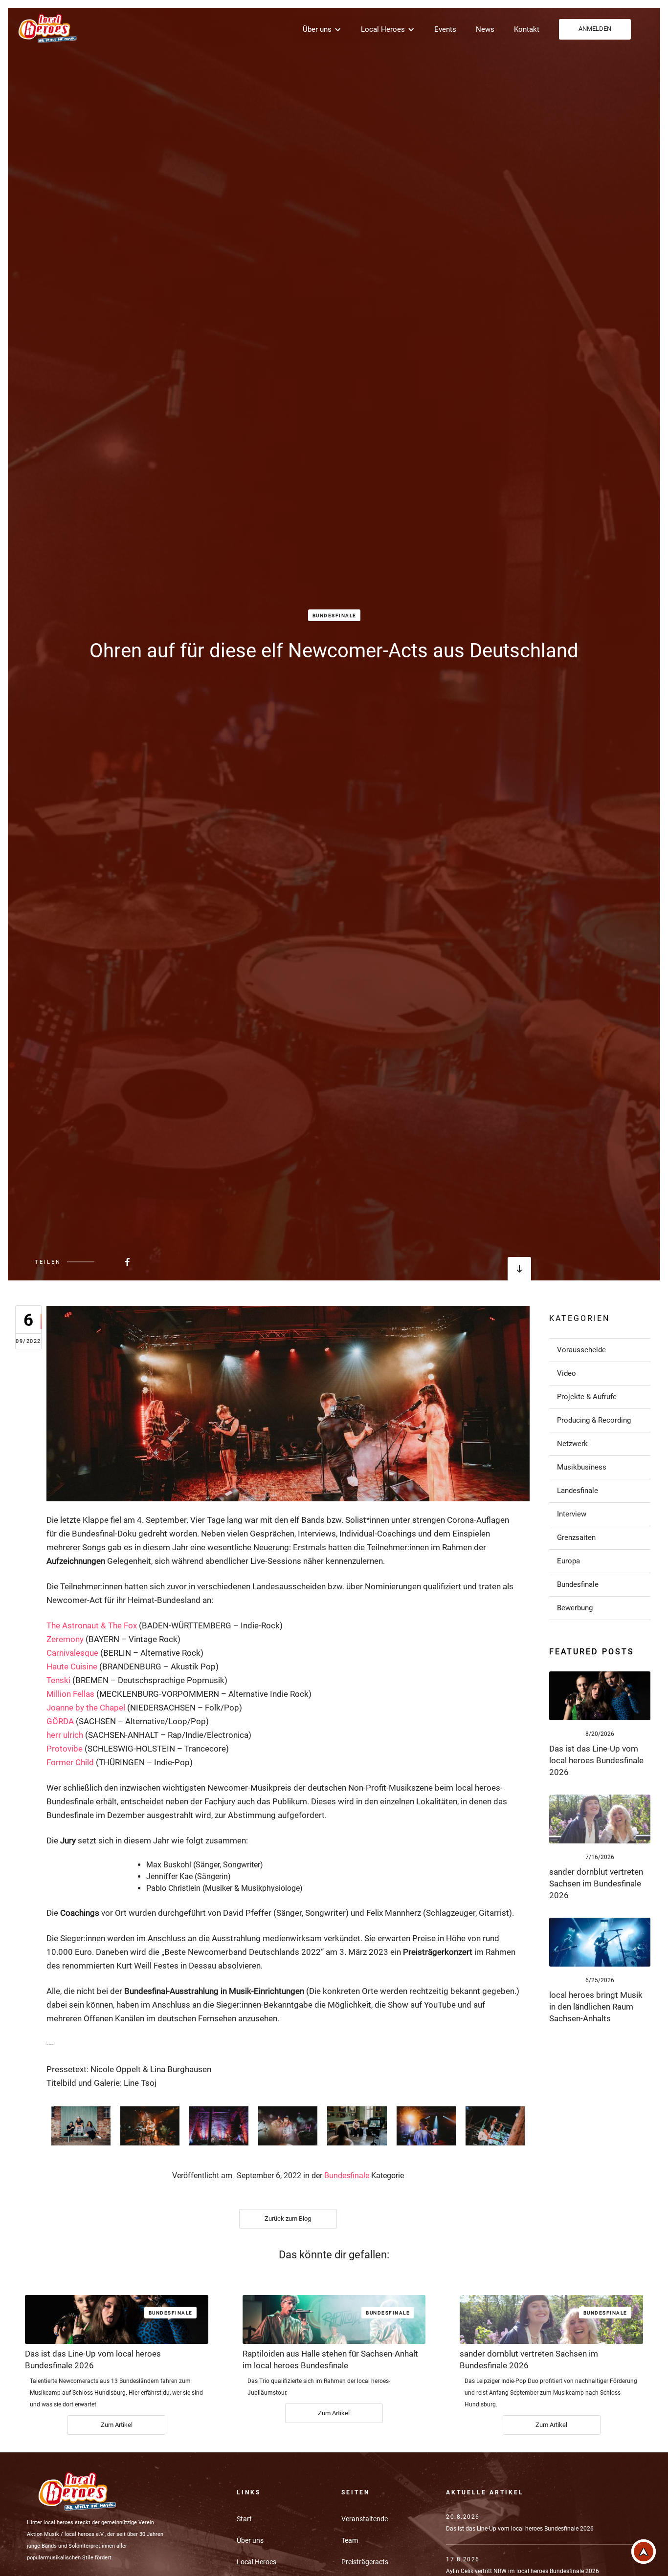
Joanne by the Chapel (86, 1708)
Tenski (58, 1680)
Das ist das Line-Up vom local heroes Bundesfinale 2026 (520, 2529)
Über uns (250, 2540)
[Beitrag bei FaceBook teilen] (103, 1262)
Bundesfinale (334, 616)
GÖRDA (60, 1721)
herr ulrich (65, 1735)
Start (244, 2519)
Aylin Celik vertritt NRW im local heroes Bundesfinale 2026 (523, 2571)
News (485, 29)
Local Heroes (256, 2562)
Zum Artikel (117, 2425)
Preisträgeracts (365, 2562)
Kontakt (527, 29)
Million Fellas (70, 1694)
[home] (46, 28)
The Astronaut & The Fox (92, 1625)
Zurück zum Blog (288, 2219)
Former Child (70, 1762)
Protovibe (65, 1749)
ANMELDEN (595, 29)
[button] (322, 29)
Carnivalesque (72, 1653)
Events (445, 29)
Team (350, 2540)
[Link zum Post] (600, 1696)
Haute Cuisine (72, 1667)
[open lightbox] (81, 2126)
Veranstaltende (365, 2519)
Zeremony (65, 1639)
